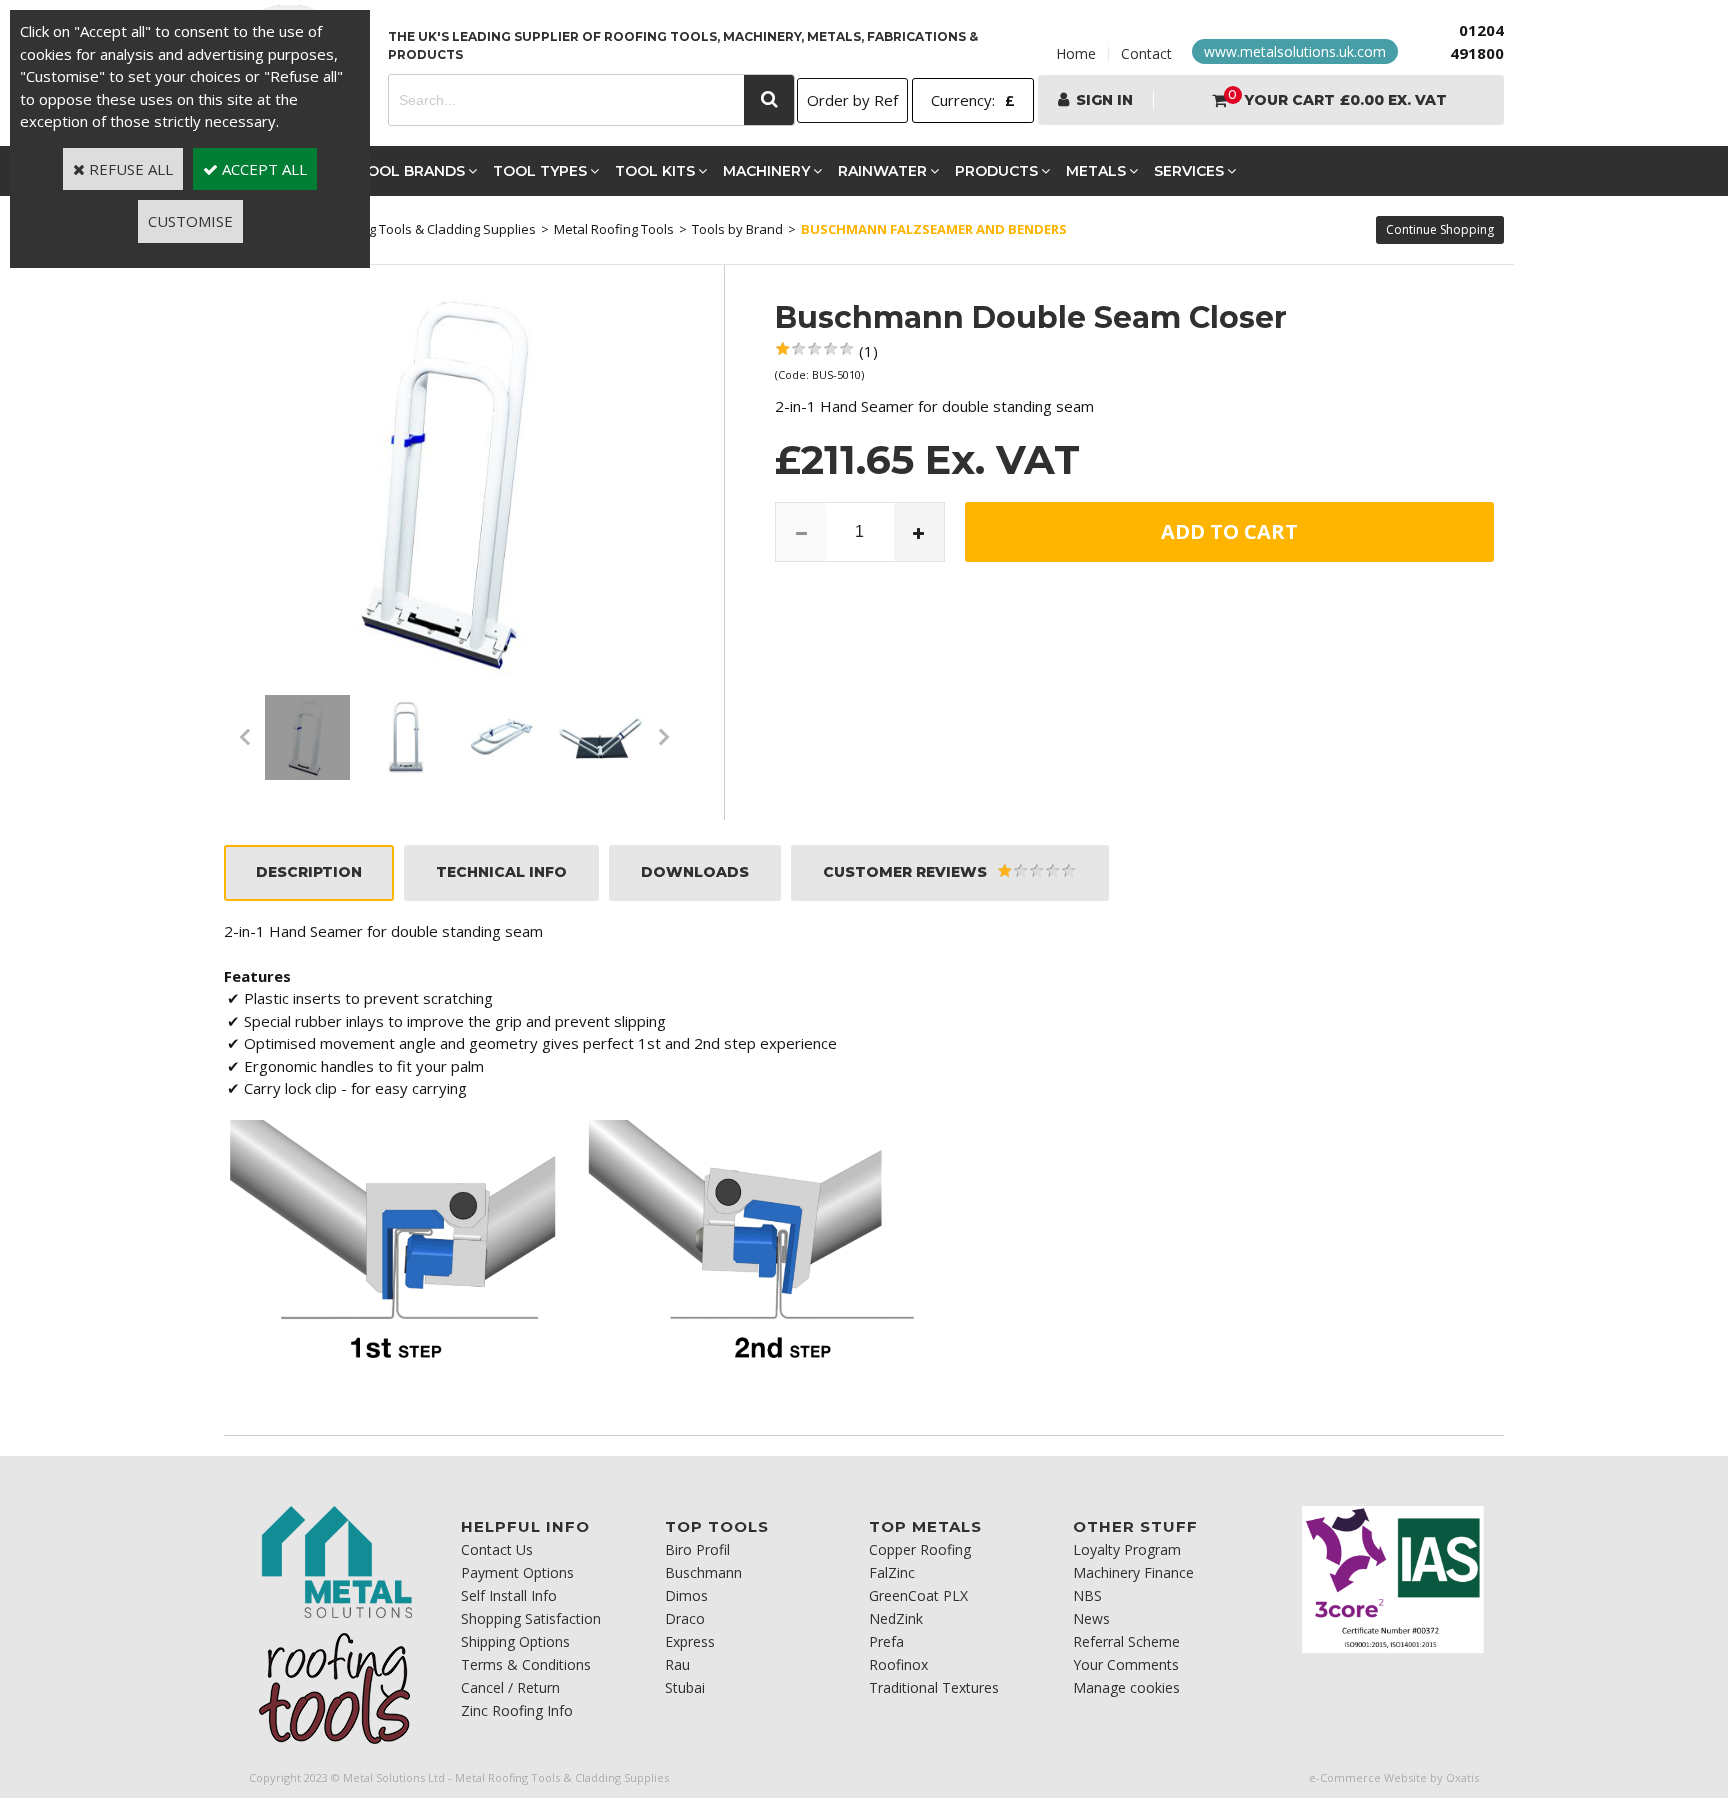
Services (1189, 171)
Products (996, 171)
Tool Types (540, 171)
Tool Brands (411, 171)
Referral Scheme (1126, 1641)
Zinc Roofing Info (517, 1710)
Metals (1096, 171)
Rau (677, 1664)
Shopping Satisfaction (531, 1618)
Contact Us (497, 1549)
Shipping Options (515, 1641)
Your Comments (1126, 1664)
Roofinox (898, 1664)
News (1091, 1618)
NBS (1087, 1595)
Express (690, 1641)
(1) (868, 351)
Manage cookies (1126, 1687)
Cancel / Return (510, 1687)
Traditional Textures (934, 1687)
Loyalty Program (1127, 1549)
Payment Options (517, 1572)
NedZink (896, 1618)
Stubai (685, 1687)
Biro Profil (697, 1549)
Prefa (886, 1641)
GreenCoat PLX (918, 1595)
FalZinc (892, 1572)
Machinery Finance (1133, 1572)
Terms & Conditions (526, 1664)
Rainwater (882, 171)
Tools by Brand (737, 229)
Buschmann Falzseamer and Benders (934, 229)
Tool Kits (655, 171)
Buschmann (703, 1572)
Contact (1146, 53)
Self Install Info (509, 1595)
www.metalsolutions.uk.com (1295, 51)
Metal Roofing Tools (614, 229)
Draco (685, 1618)
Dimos (686, 1595)
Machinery (766, 171)
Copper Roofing (920, 1549)
